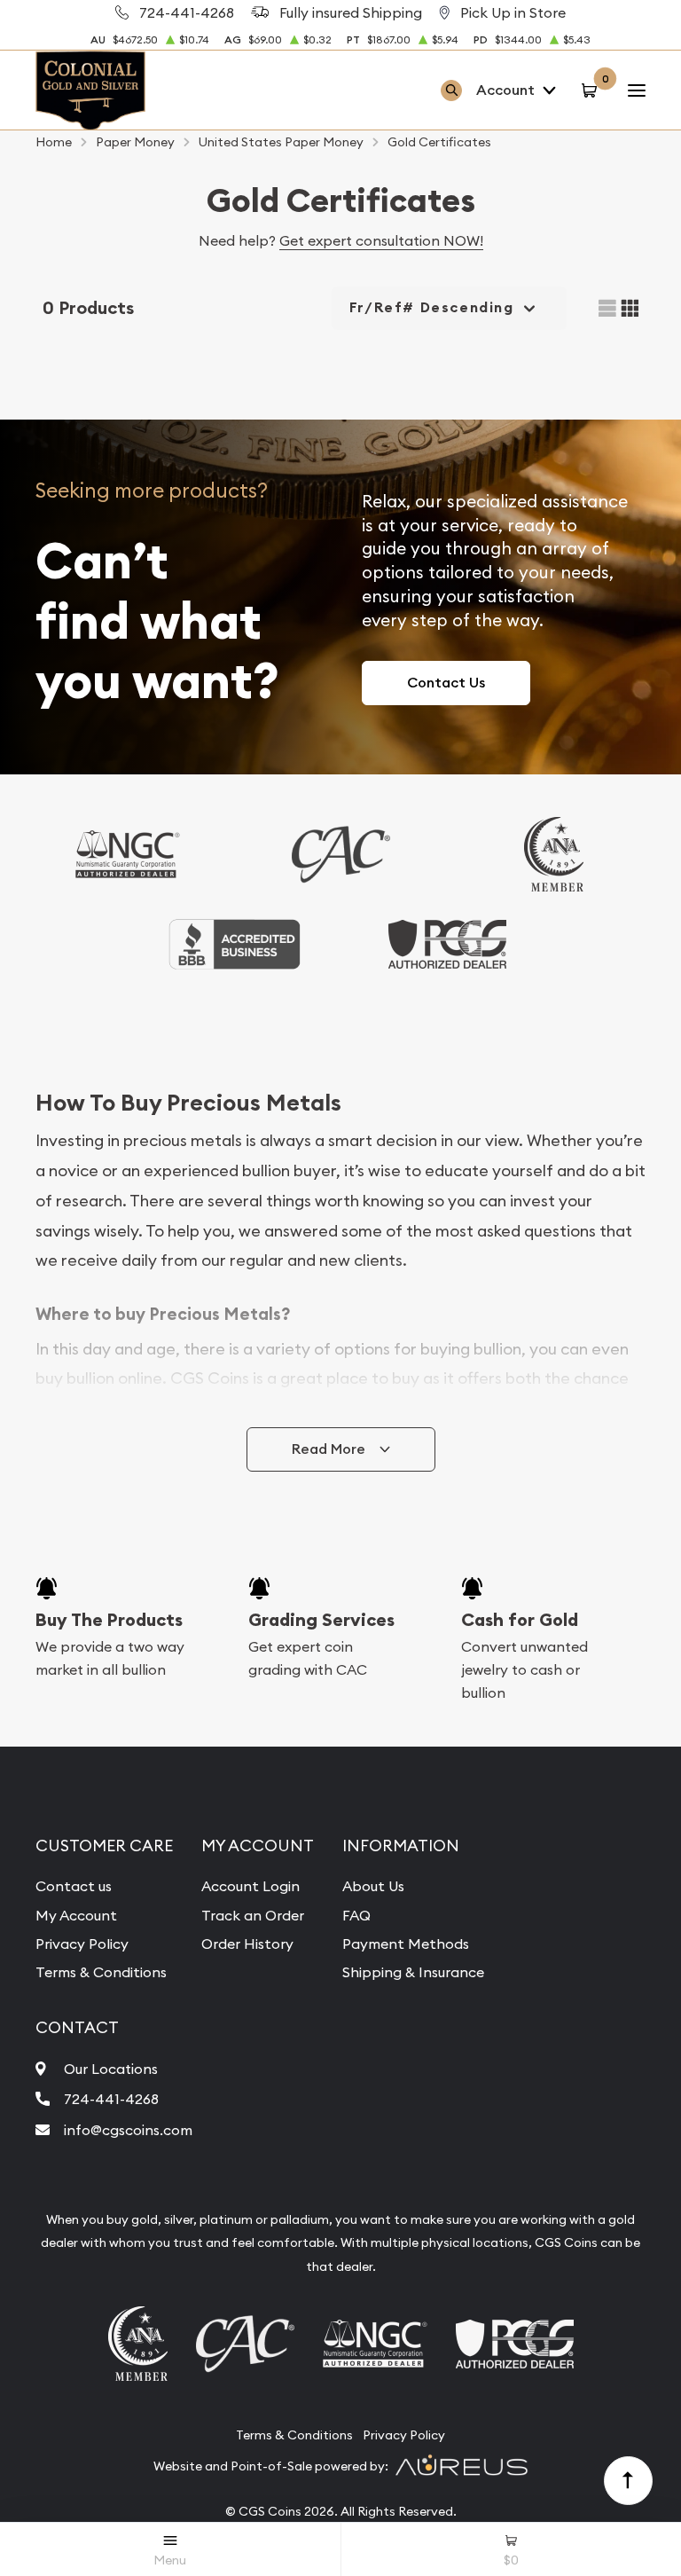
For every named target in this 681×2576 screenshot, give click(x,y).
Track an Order (253, 1915)
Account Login (250, 1886)
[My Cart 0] (592, 90)
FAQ (356, 1915)
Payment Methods (406, 1944)
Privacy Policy (82, 1944)
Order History (247, 1944)
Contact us (74, 1886)
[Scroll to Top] (629, 2481)
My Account (76, 1915)
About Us (373, 1886)
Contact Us (446, 683)
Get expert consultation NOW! (381, 240)
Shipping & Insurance (413, 1972)
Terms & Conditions (101, 1972)
